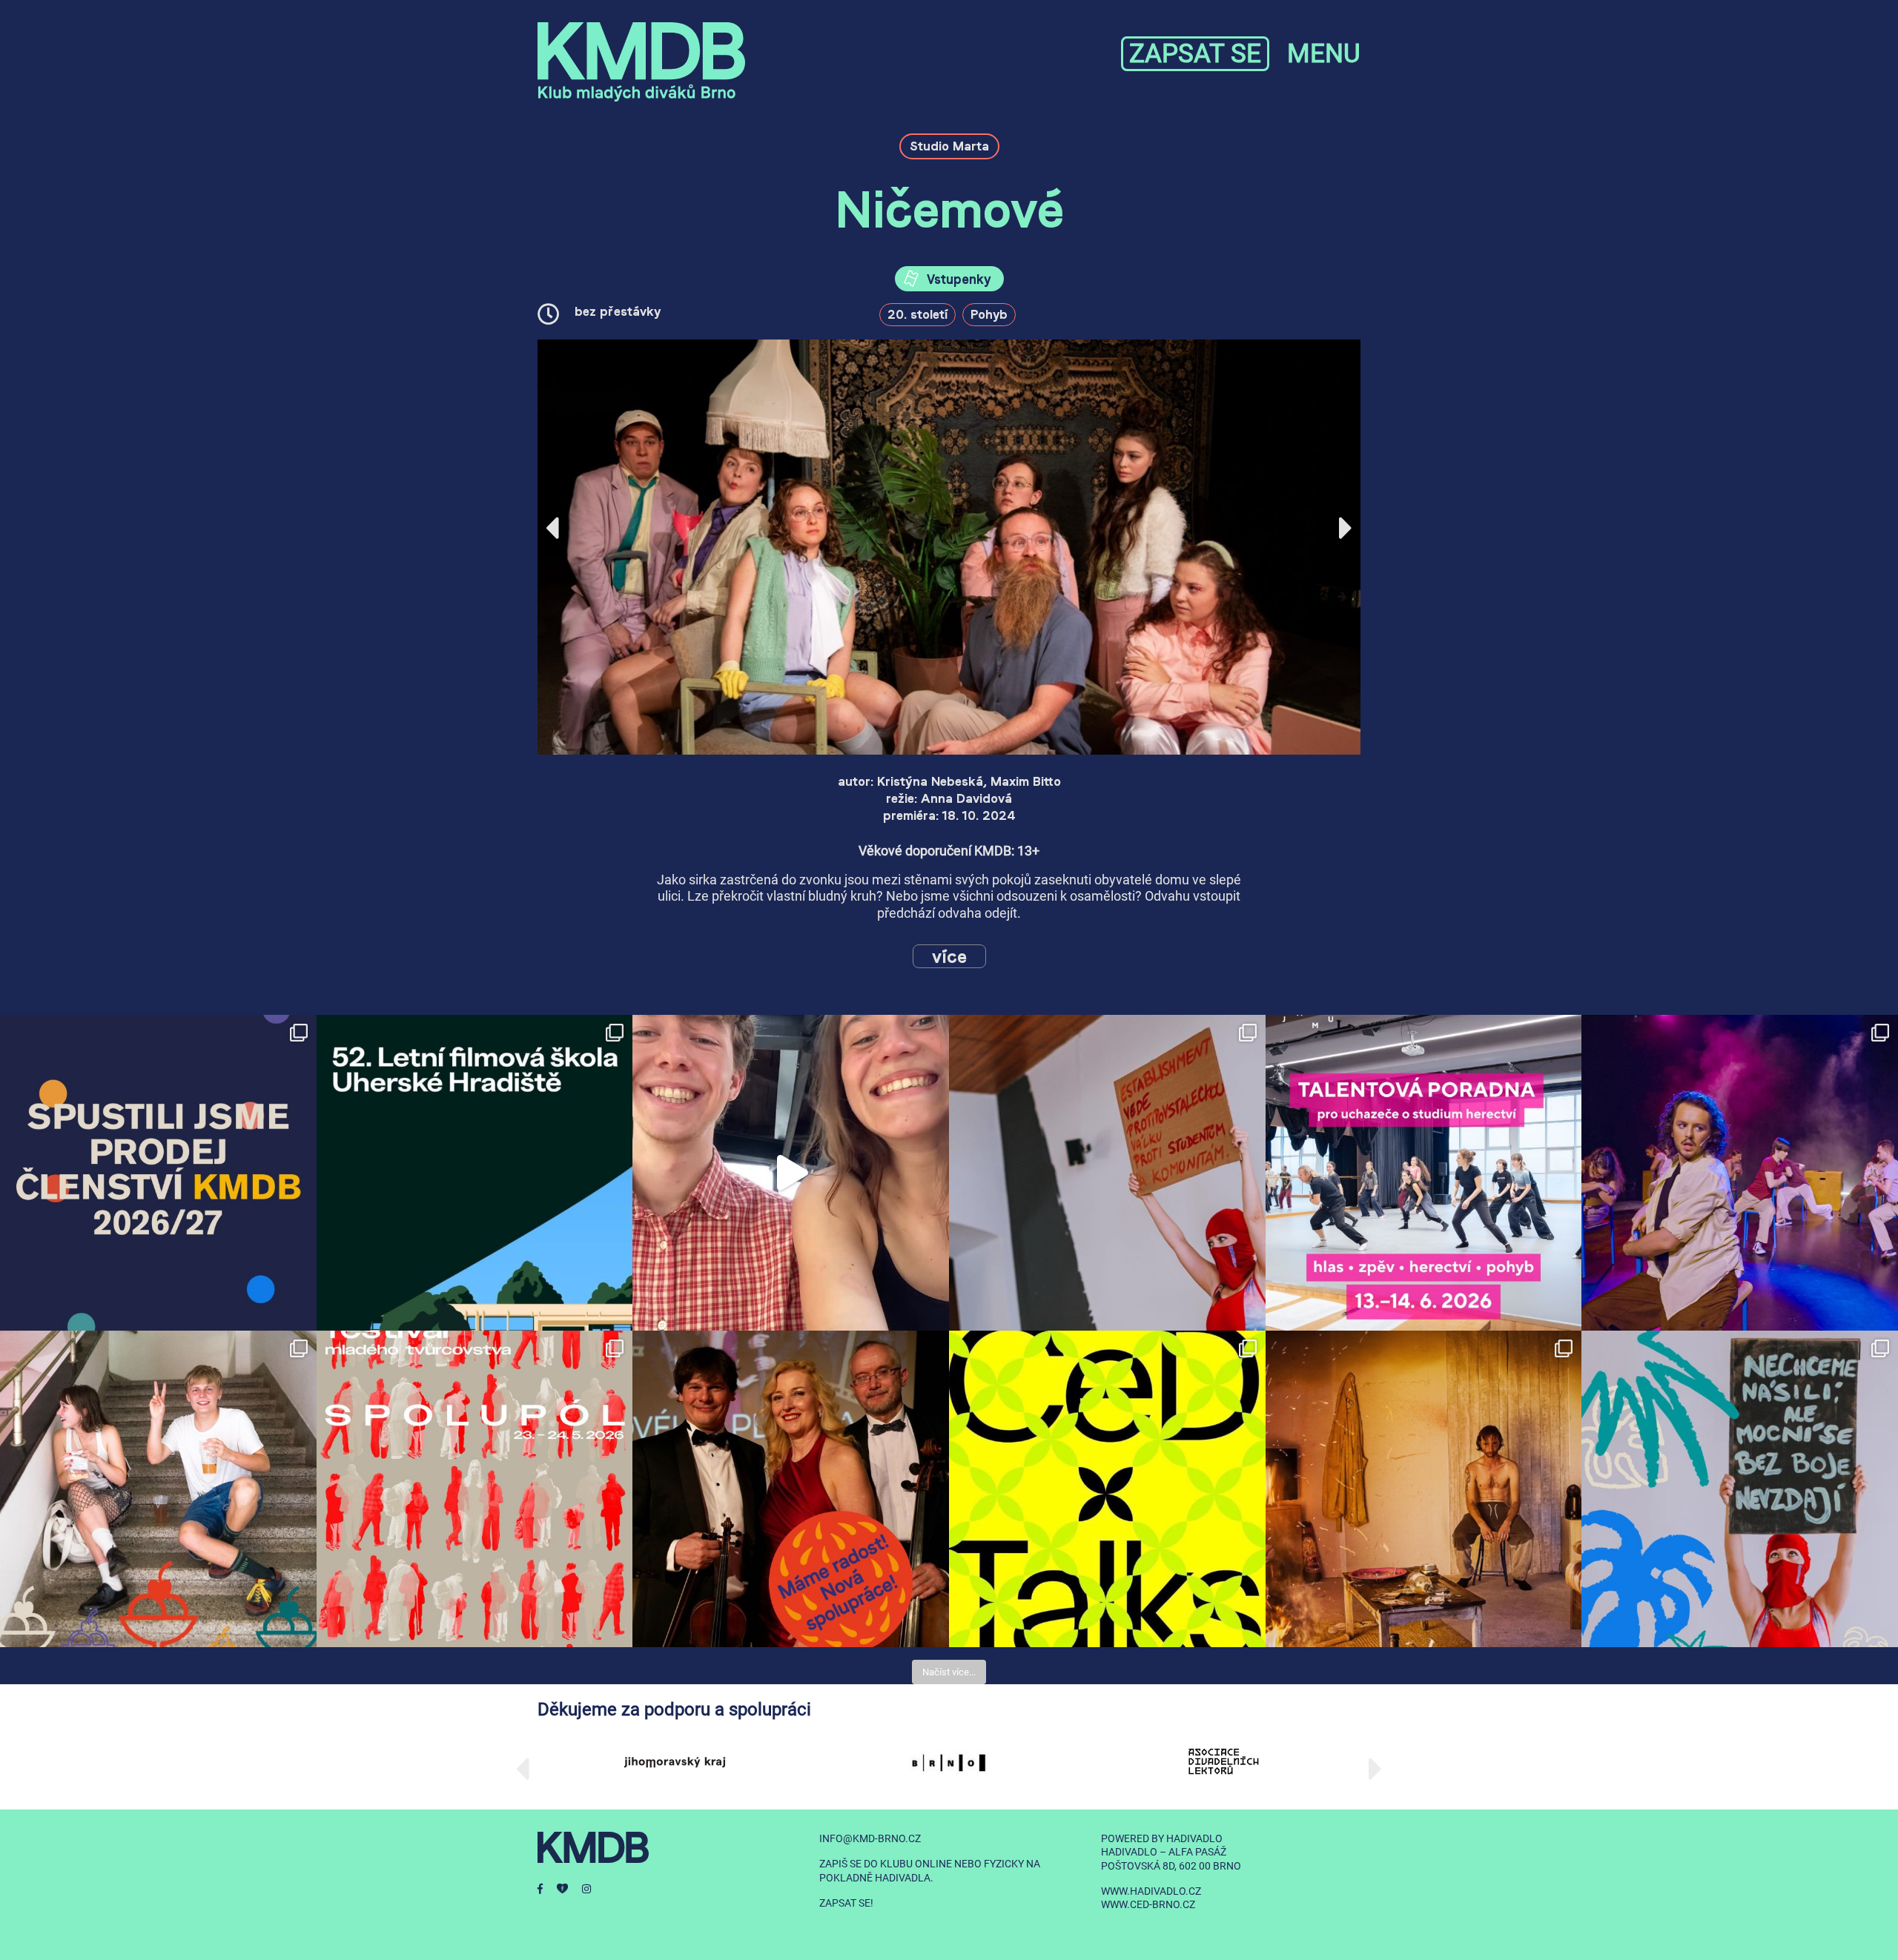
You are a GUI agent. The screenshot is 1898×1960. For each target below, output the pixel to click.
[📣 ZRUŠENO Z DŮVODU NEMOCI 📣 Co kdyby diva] (1740, 1489)
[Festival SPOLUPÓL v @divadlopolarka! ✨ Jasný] (475, 1489)
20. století (917, 314)
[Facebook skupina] (569, 1889)
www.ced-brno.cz (1148, 1904)
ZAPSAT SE (1195, 54)
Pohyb (989, 314)
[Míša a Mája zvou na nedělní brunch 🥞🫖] (791, 1173)
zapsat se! (846, 1903)
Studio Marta (949, 146)
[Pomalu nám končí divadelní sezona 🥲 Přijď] (1107, 1173)
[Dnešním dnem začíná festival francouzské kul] (1424, 1489)
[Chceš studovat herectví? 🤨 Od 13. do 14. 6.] (1424, 1173)
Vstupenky (957, 279)
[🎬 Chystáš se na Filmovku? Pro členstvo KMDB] (475, 1173)
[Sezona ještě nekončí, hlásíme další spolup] (791, 1489)
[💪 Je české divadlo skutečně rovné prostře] (1107, 1489)
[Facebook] (547, 1889)
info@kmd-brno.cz (870, 1838)
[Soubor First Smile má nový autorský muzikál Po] (1740, 1173)
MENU (1324, 54)
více (949, 956)
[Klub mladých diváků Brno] (641, 62)
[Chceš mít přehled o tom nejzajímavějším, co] (158, 1173)
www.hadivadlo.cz (1151, 1891)
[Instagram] (592, 1889)
